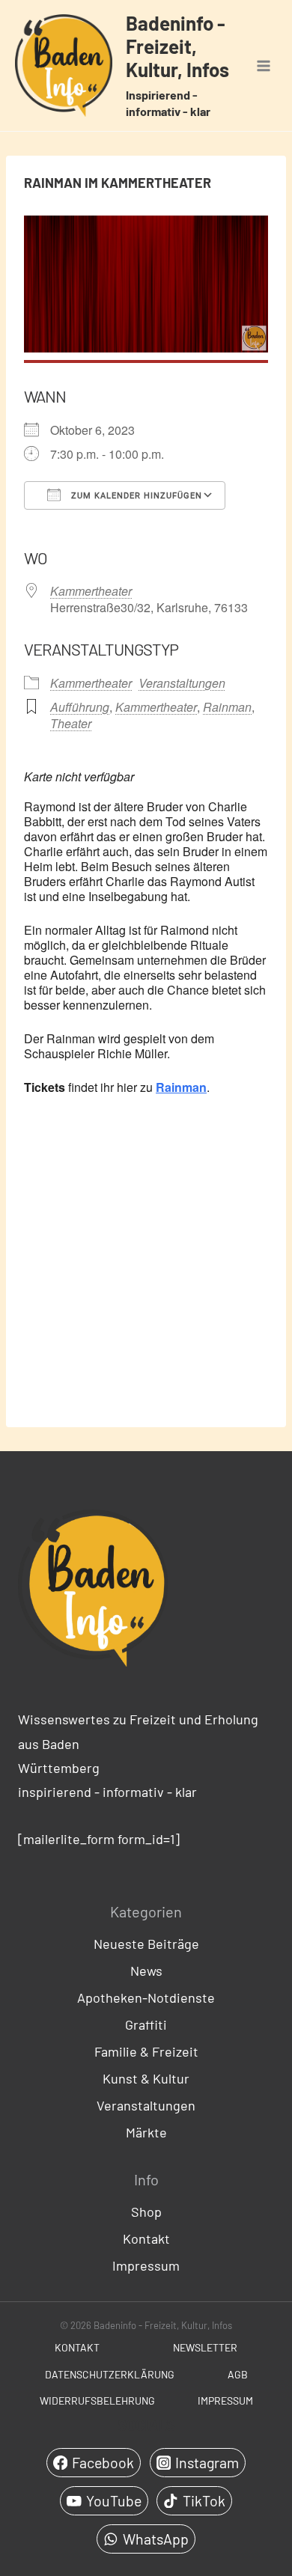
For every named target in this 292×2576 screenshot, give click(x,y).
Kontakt (146, 2238)
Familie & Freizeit (146, 2051)
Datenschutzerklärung (110, 2374)
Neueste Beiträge (146, 1944)
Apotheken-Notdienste (146, 1997)
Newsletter (205, 2347)
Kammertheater (91, 591)
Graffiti (146, 2024)
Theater (71, 723)
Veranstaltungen (182, 683)
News (146, 1971)
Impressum (146, 2265)
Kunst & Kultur (146, 2078)
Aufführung (80, 707)
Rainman (227, 707)
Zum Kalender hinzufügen (135, 496)
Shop (146, 2212)
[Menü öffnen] (263, 65)
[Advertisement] (146, 1260)
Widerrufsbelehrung (97, 2400)
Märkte (146, 2132)
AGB (238, 2374)
